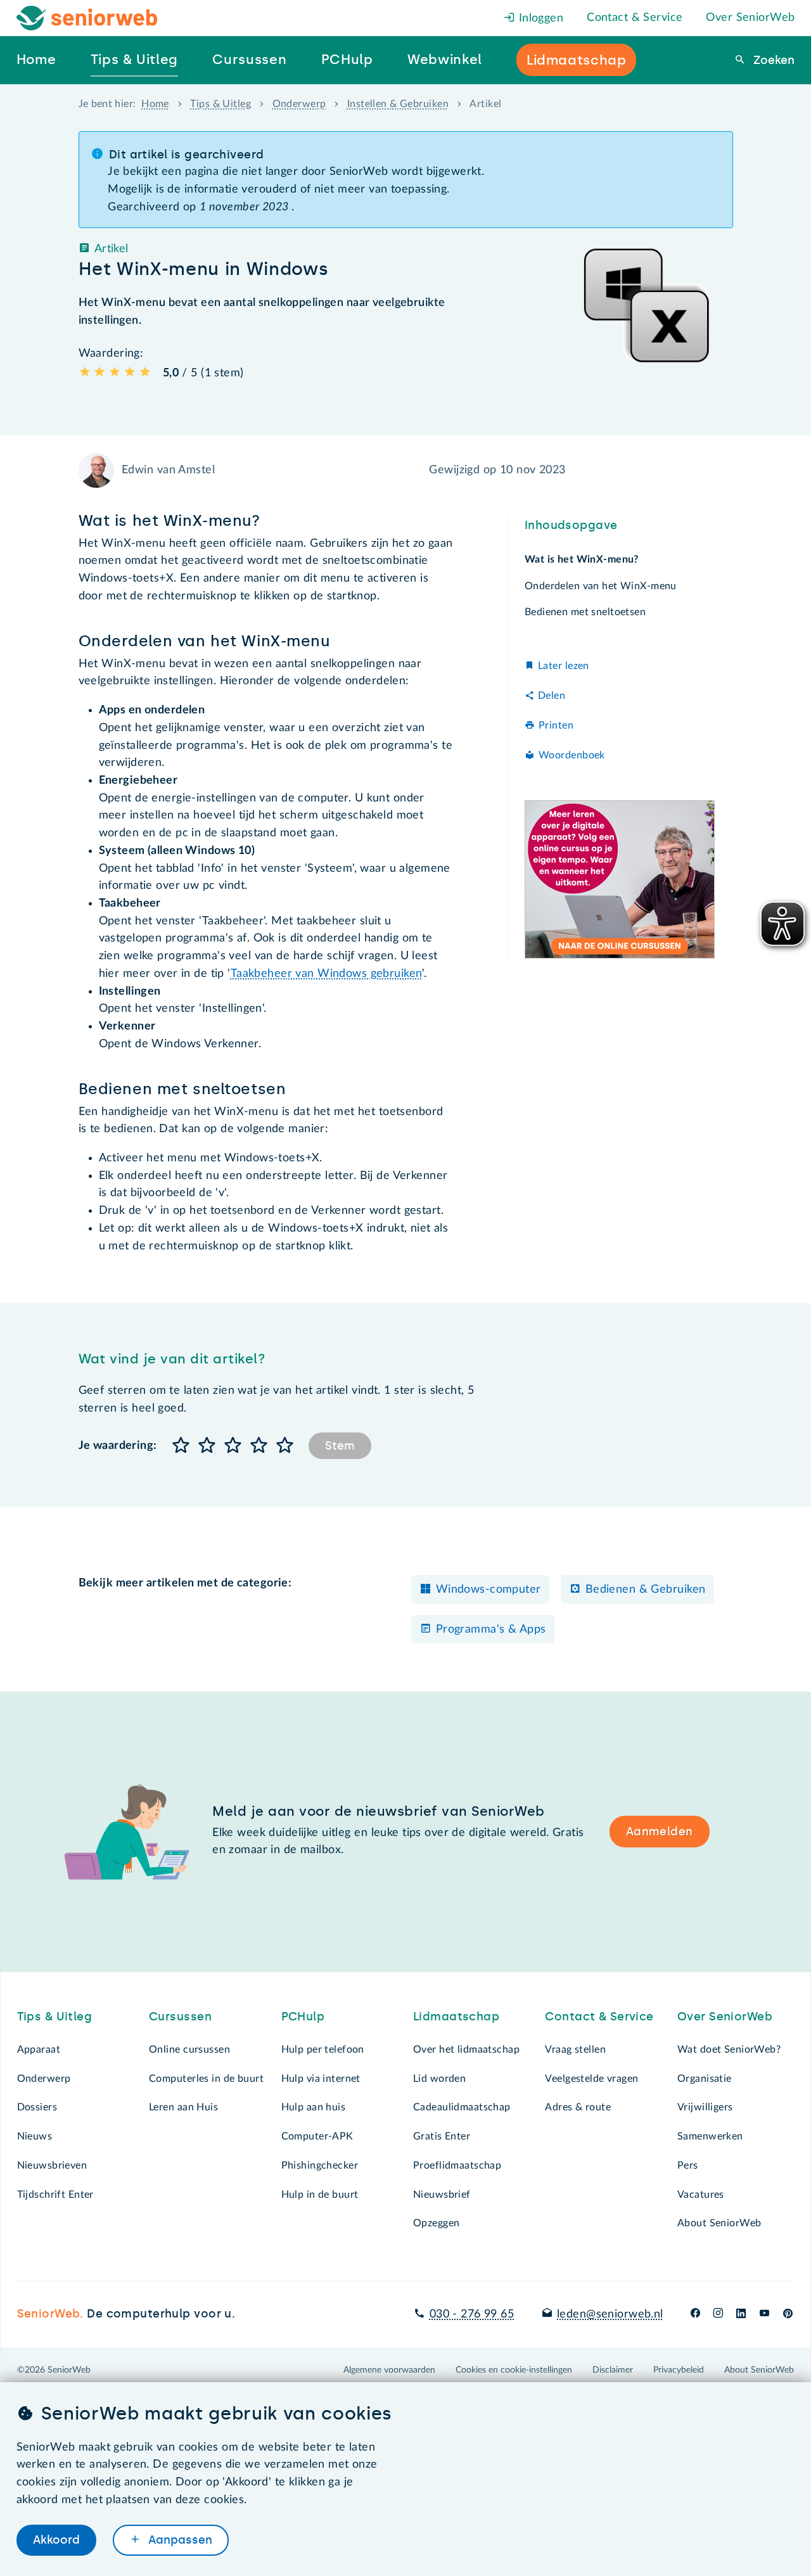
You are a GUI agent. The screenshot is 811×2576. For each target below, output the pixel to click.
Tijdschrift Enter (55, 2195)
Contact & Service (635, 18)
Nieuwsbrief (442, 2195)
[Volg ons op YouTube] (764, 2314)
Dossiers (37, 2107)
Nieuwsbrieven (52, 2165)
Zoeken (772, 60)
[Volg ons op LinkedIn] (741, 2314)
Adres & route (578, 2107)
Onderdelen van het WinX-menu (601, 585)
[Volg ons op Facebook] (695, 2314)
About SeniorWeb (719, 2223)
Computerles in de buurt (206, 2079)
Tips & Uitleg (220, 104)
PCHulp (303, 2017)
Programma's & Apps (491, 1629)
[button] (182, 1446)
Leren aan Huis (183, 2107)
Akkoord (56, 2540)
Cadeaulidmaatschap (462, 2107)
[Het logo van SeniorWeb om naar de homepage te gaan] (87, 18)
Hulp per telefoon (323, 2050)
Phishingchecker (320, 2165)
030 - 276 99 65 (472, 2314)
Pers (688, 2165)
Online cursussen (189, 2050)
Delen (552, 696)
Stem (340, 1446)
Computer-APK (317, 2136)
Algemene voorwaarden (389, 2370)
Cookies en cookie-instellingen (514, 2370)
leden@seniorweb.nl (610, 2314)
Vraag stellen (575, 2050)
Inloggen (539, 18)
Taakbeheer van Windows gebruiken (327, 974)
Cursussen (180, 2017)
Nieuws (35, 2136)
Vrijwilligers (705, 2107)
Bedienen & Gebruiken (646, 1590)
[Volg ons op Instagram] (718, 2314)
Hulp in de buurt (320, 2195)
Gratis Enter (442, 2136)
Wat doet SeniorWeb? (729, 2050)
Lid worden (439, 2079)
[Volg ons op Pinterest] (788, 2314)
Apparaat (39, 2050)
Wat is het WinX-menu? (582, 559)
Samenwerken (710, 2136)
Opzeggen (436, 2223)
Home (155, 104)
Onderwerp (299, 104)
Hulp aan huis (314, 2107)
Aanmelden (660, 1832)
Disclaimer (613, 2370)
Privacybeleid (679, 2370)
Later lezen (564, 666)
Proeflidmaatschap (457, 2165)
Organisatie (705, 2079)
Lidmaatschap (456, 2017)
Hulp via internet (321, 2079)
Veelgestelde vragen (591, 2079)
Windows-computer (489, 1590)
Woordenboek (572, 755)
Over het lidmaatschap (466, 2050)
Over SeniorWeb (750, 18)
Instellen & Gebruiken (398, 104)
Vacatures (701, 2195)
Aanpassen (179, 2540)
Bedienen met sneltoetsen (585, 611)
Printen (556, 725)
